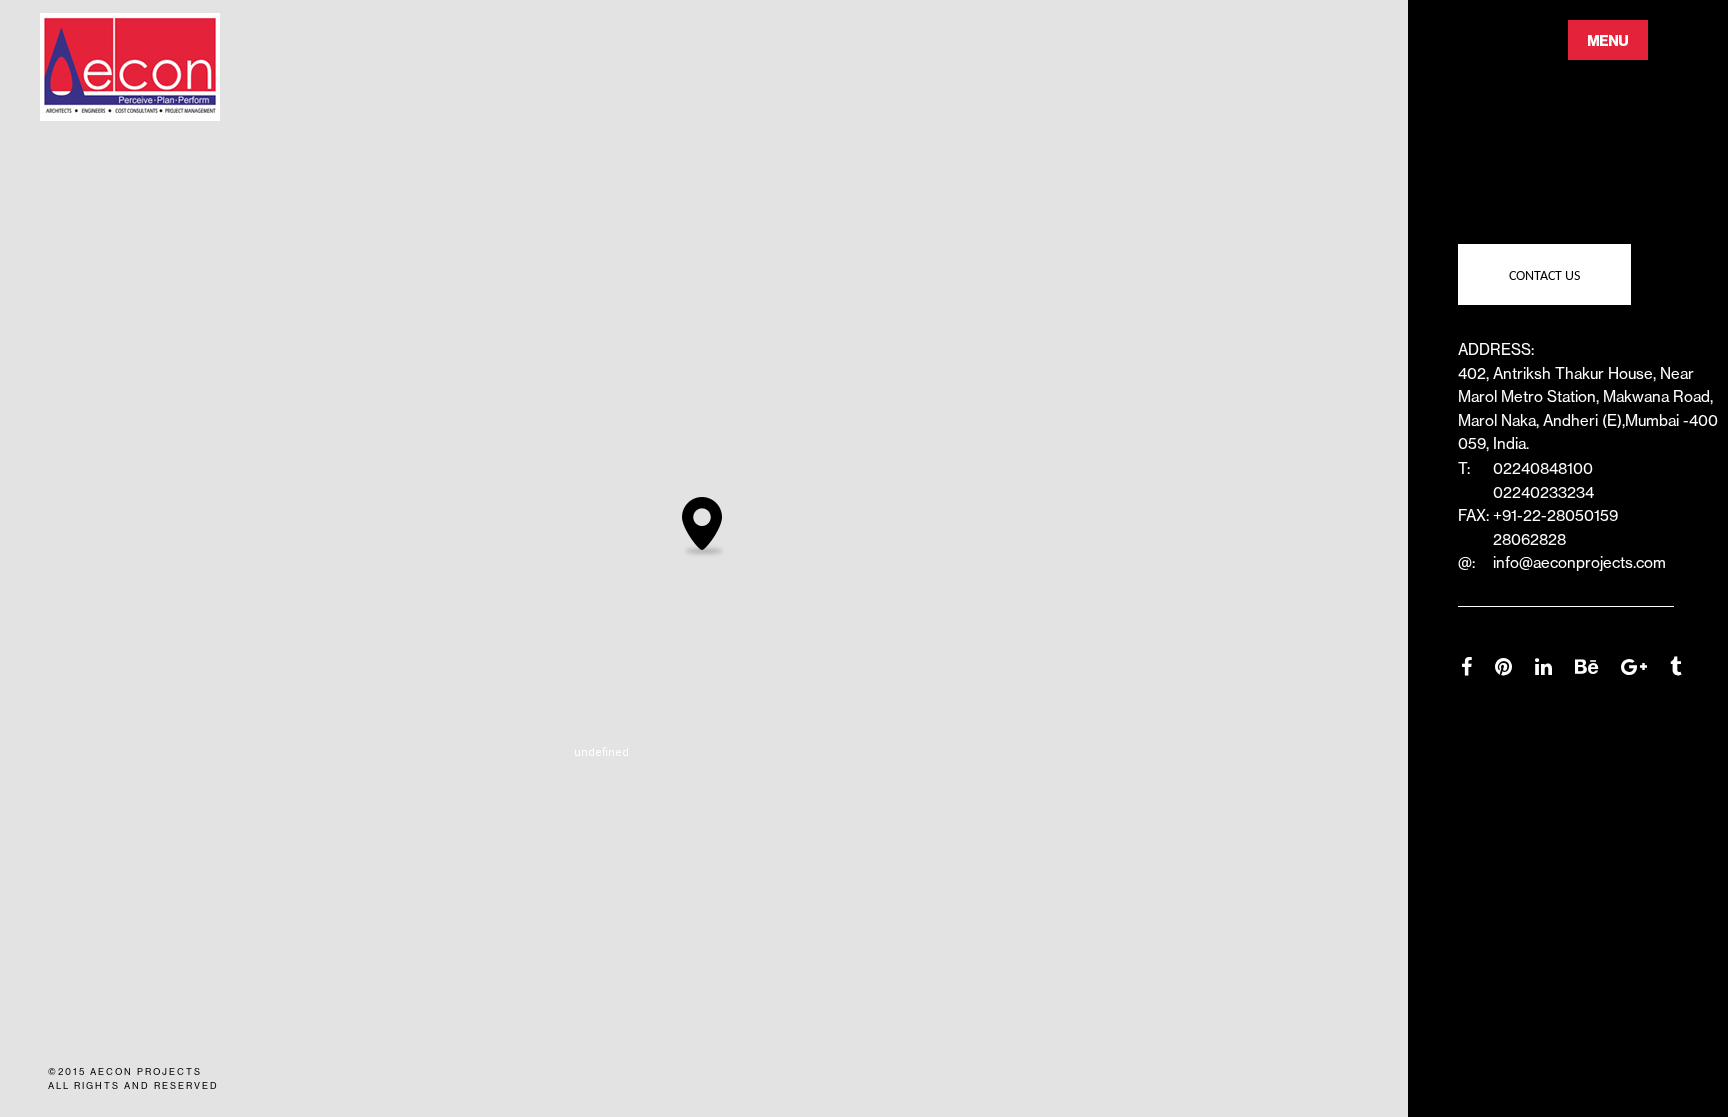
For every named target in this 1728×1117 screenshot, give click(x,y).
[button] (704, 528)
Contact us (1544, 276)
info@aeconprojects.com (1579, 562)
